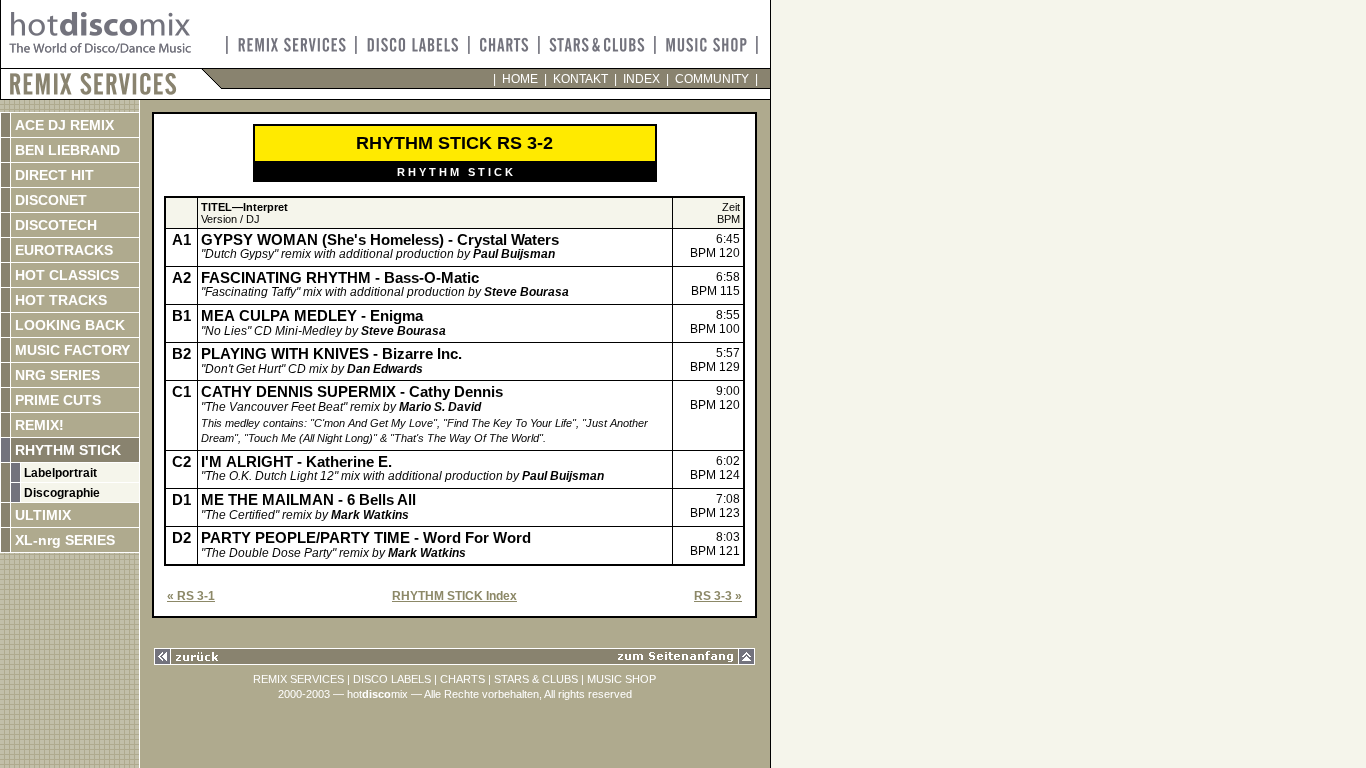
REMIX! (59, 425)
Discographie (60, 493)
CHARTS (462, 679)
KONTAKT (580, 79)
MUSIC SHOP (621, 679)
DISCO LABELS (392, 679)
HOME (520, 79)
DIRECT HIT (52, 175)
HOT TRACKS (59, 300)
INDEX (641, 79)
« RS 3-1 (191, 596)
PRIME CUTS (56, 400)
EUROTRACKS (62, 250)
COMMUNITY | (713, 79)
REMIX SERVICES (298, 679)
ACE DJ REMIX (62, 125)
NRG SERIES (55, 375)
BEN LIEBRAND (65, 150)
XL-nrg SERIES (63, 540)
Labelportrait (59, 473)
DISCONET (49, 200)
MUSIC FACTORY (70, 350)
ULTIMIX (41, 515)
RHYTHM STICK (66, 450)
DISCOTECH (54, 225)
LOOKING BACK (68, 325)
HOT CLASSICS (65, 275)
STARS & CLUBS (536, 679)
